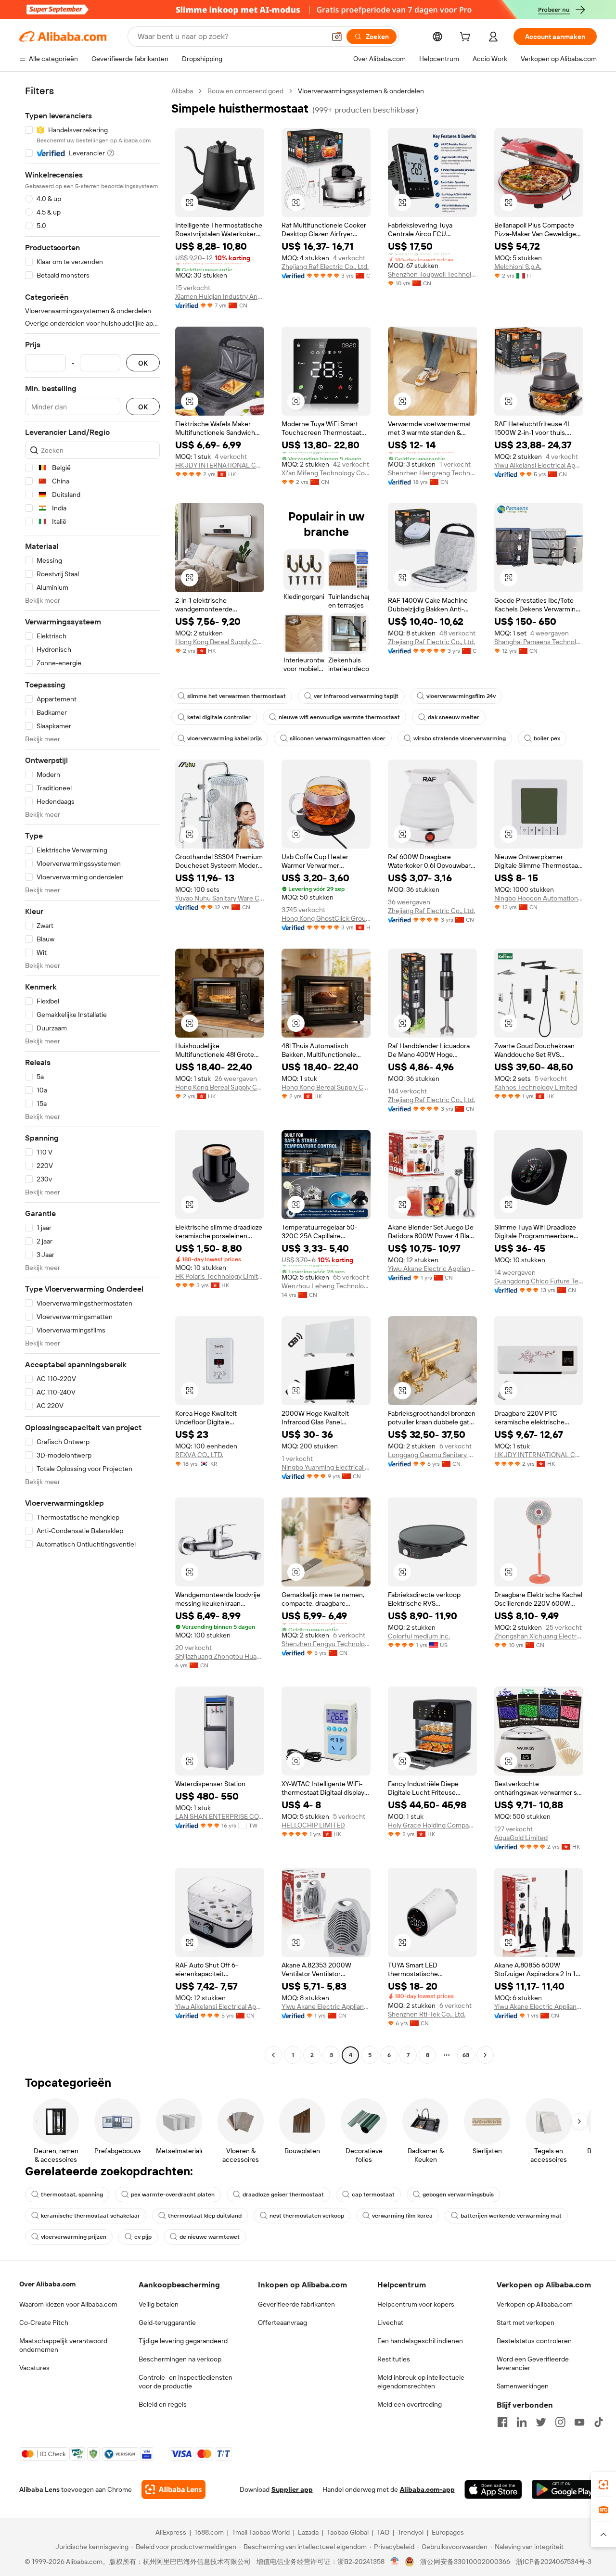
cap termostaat (373, 2195)
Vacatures (34, 2368)
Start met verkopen (526, 2322)
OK (143, 363)
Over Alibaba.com (47, 2284)
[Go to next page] (485, 2055)
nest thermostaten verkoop (307, 2216)
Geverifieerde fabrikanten (296, 2304)
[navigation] (92, 1074)
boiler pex (547, 738)
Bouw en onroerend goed (245, 91)
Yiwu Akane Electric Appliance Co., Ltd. (432, 1269)
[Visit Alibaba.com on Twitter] (541, 2422)
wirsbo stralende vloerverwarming (460, 738)
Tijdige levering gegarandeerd (183, 2341)
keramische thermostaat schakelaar (90, 2216)
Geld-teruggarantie (167, 2322)
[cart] (467, 38)
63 (466, 2055)
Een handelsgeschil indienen (420, 2341)
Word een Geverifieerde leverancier (533, 2363)
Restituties (394, 2359)
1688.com (209, 2532)
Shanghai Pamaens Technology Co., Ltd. (539, 642)
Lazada (308, 2532)
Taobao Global (348, 2532)
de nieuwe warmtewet (210, 2237)
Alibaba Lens (39, 2489)
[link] (603, 2485)
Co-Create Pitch (44, 2322)
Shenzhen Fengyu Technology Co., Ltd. (326, 1644)
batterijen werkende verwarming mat (511, 2216)
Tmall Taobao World (261, 2532)
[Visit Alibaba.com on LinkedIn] (522, 2422)
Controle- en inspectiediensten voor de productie (186, 2382)
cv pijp (143, 2237)
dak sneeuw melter (454, 717)
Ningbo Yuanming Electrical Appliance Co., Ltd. (326, 1467)
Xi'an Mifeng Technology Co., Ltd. (326, 473)
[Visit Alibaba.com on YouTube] (579, 2422)
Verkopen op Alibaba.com (535, 2304)
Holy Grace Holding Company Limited (432, 1825)
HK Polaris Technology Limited (220, 1276)
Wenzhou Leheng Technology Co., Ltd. (326, 1286)
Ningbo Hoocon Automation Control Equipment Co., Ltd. (539, 898)
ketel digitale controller (219, 717)
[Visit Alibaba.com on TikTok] (599, 2422)
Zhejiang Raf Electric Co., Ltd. (325, 266)
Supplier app (292, 2489)
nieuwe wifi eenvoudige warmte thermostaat (339, 717)
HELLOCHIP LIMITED (313, 1825)
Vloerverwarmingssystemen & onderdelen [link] (361, 91)
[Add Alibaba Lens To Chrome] (173, 2489)
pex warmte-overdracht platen (173, 2195)
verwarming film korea (402, 2216)
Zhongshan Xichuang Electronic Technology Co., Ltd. (539, 1636)
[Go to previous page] (273, 2055)
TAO (383, 2532)
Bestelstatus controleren (534, 2341)
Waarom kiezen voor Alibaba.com (68, 2304)
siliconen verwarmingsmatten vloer (338, 738)
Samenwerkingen (523, 2386)
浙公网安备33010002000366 (465, 2562)
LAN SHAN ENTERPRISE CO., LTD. (220, 1816)
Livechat (390, 2322)
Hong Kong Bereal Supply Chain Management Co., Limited (220, 642)
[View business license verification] (395, 2562)
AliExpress (171, 2532)
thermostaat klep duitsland (205, 2216)
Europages (448, 2532)
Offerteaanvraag (282, 2322)
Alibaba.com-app (427, 2489)
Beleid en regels (163, 2404)
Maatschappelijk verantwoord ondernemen (63, 2345)
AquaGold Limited (521, 1838)
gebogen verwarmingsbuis (458, 2195)
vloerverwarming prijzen (74, 2237)
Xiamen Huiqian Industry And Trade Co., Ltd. (220, 296)
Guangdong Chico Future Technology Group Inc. (539, 1281)
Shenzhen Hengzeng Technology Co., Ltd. (432, 473)
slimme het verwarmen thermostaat (237, 696)
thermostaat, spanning (72, 2195)
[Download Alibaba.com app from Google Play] (564, 2489)
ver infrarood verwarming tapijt (356, 696)
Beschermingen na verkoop (180, 2359)
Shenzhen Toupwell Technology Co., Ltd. (432, 274)
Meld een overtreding (410, 2404)
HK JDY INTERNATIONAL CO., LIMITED (220, 465)
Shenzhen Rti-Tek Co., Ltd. (427, 2014)
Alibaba (182, 91)
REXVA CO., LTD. (199, 1455)
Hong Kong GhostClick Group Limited (326, 918)
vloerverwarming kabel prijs (225, 738)
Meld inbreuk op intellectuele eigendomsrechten (421, 2382)
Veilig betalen (159, 2304)
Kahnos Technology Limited (536, 1087)
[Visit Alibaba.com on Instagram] (560, 2422)
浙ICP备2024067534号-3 (554, 2562)
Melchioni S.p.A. (518, 266)
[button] (337, 37)
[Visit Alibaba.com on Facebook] (502, 2422)
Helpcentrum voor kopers (416, 2304)
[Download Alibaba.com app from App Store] (493, 2489)
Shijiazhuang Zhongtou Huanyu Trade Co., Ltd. (220, 1656)
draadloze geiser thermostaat (283, 2195)
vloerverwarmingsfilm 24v (461, 696)
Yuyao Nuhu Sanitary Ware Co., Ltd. (220, 898)
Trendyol (411, 2532)
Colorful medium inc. (419, 1636)
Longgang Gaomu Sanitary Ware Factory (432, 1455)
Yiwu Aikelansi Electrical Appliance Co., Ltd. (539, 465)
